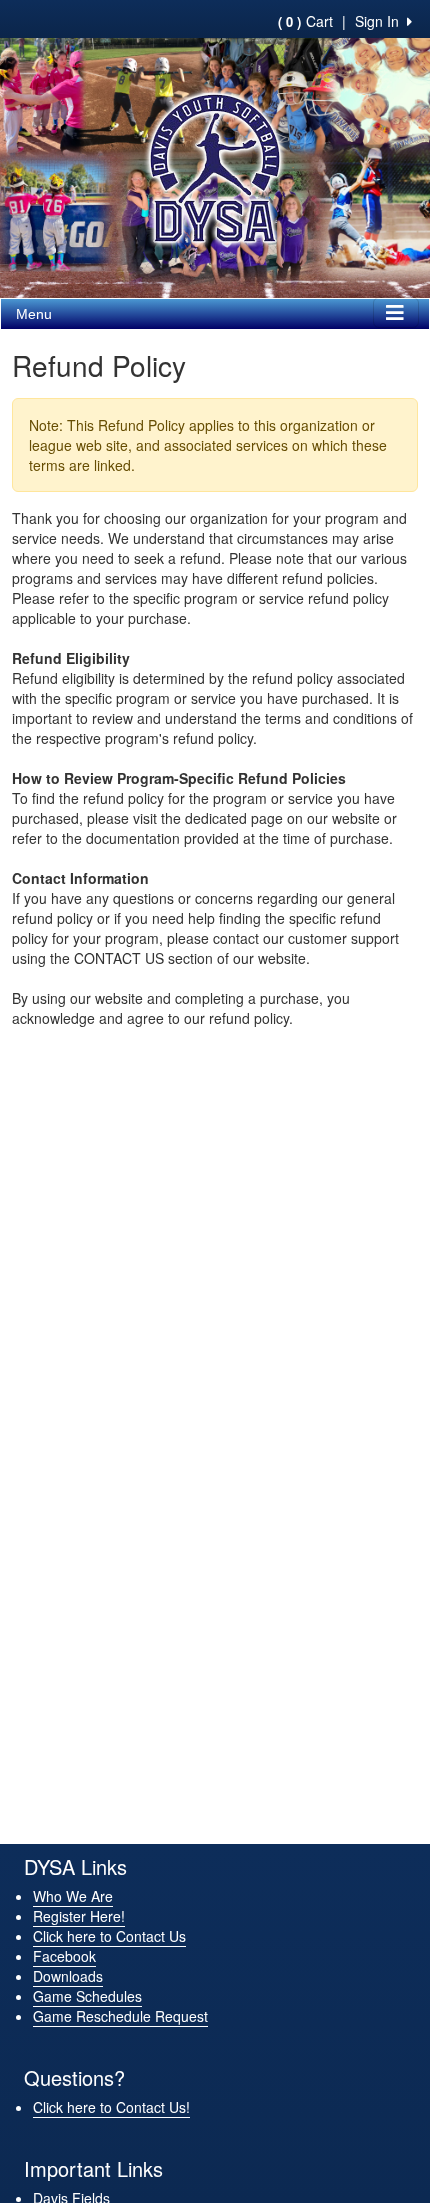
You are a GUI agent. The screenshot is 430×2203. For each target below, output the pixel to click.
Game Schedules (87, 1996)
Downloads (68, 1976)
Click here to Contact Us (109, 1936)
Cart (305, 21)
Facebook (64, 1956)
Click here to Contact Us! (111, 2107)
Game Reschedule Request (120, 2016)
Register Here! (79, 1916)
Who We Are (73, 1896)
